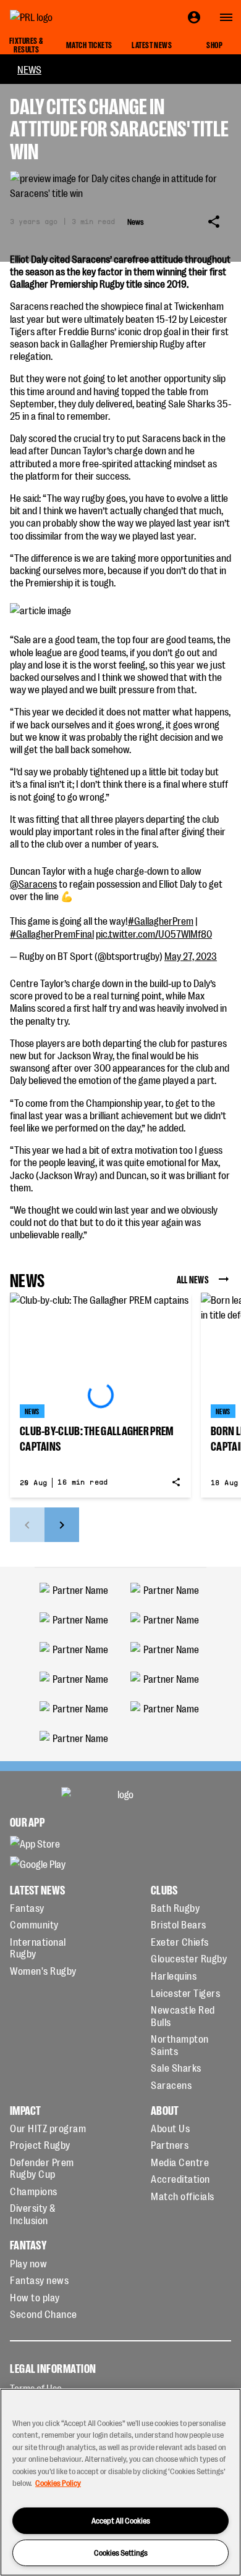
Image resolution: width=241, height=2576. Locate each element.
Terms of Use (36, 2388)
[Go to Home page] (59, 17)
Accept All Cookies (121, 2520)
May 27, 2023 (191, 956)
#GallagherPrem (161, 920)
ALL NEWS (193, 1279)
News (29, 69)
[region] (120, 2482)
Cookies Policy (58, 2482)
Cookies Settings (121, 2552)
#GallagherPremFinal (52, 933)
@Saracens (33, 883)
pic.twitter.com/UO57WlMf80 (154, 933)
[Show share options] (214, 222)
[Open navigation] (226, 17)
